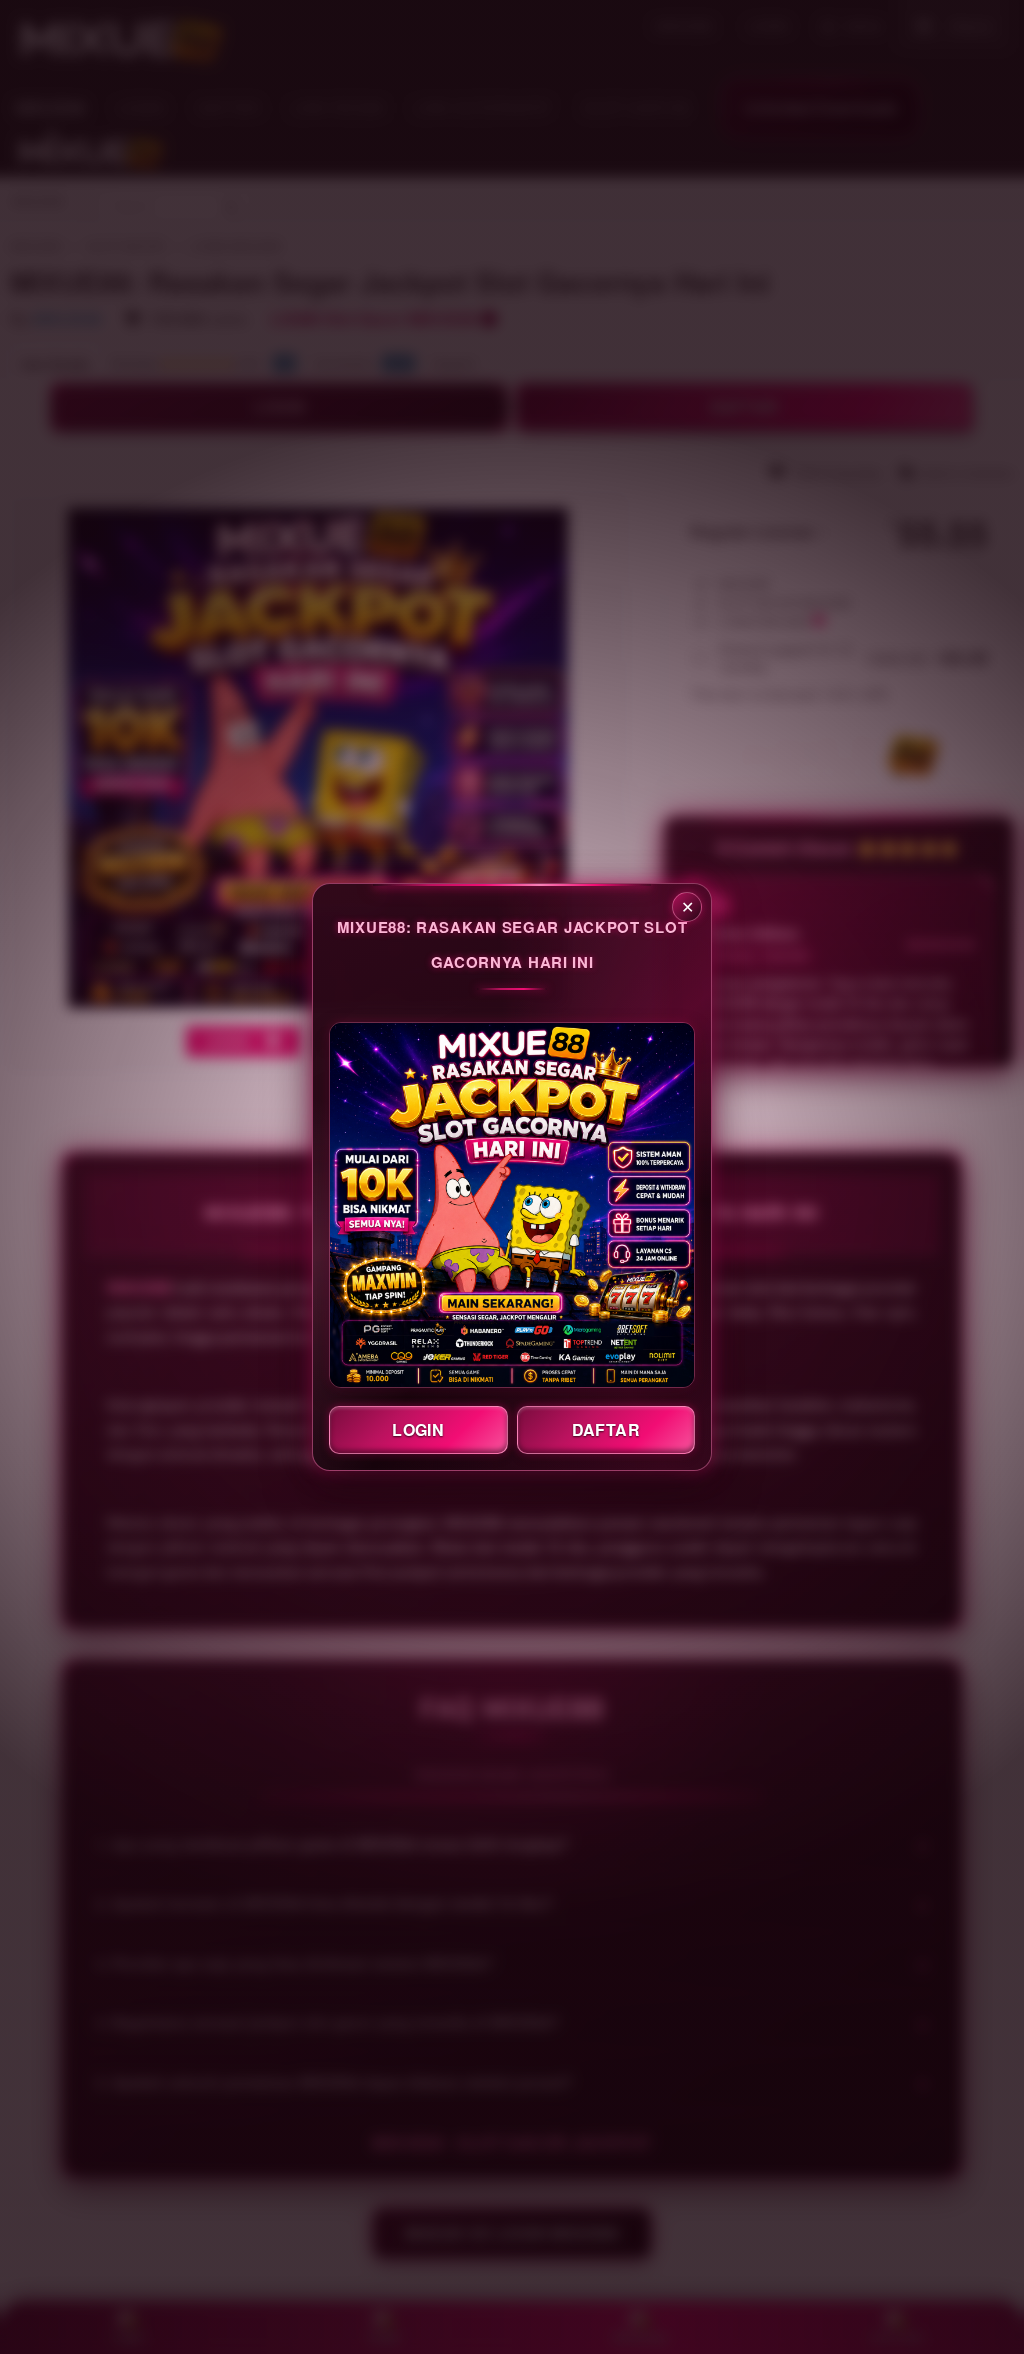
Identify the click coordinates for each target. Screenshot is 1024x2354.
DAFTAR (606, 1429)
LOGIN (418, 1429)
